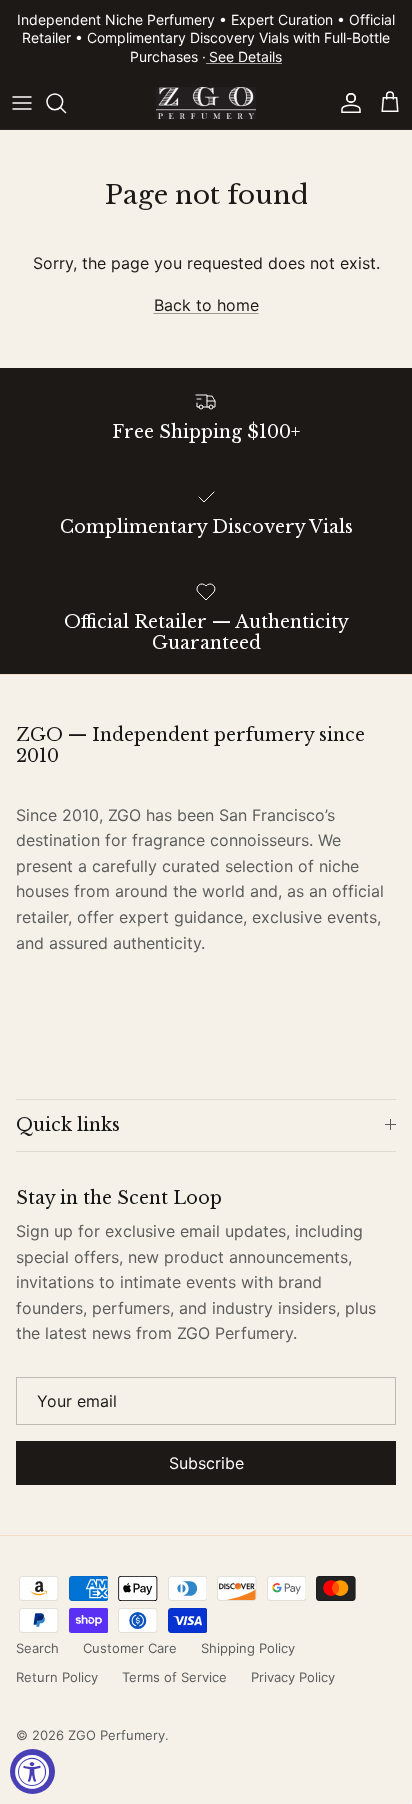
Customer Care (130, 1648)
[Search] (66, 103)
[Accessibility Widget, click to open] (32, 1771)
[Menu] (22, 103)
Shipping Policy (248, 1648)
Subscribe (206, 1463)
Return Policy (57, 1677)
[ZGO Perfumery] (206, 103)
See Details (245, 56)
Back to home (206, 305)
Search (37, 1648)
